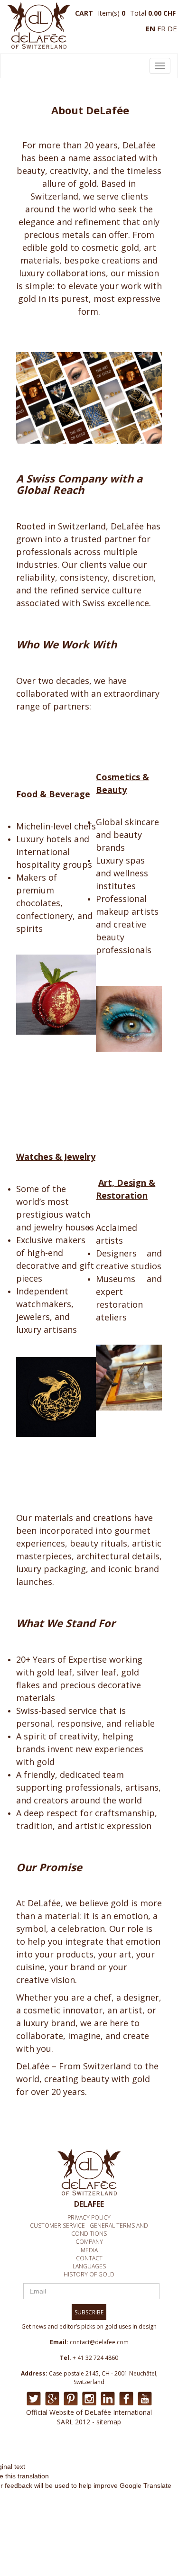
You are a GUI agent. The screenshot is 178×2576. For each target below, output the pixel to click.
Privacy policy (89, 2217)
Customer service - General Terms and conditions (89, 2230)
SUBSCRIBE (89, 2312)
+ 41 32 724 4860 (95, 2358)
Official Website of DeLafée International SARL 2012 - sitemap (89, 2417)
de (172, 28)
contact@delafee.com (99, 2342)
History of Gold (89, 2274)
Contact (89, 2258)
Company (89, 2242)
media (89, 2250)
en (150, 28)
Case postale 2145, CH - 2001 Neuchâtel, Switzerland (103, 2378)
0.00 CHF (162, 13)
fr (161, 28)
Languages (89, 2266)
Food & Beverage (53, 794)
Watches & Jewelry (56, 1156)
